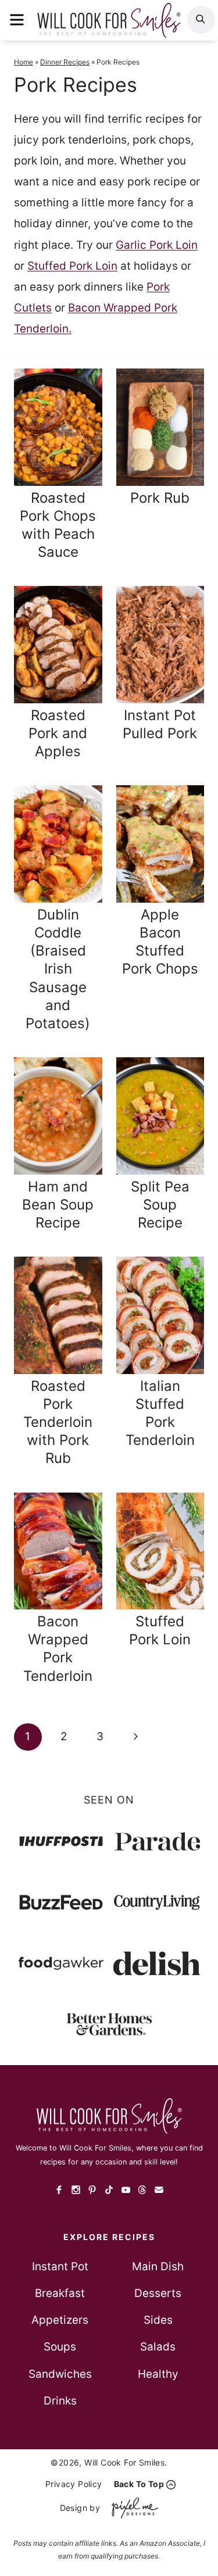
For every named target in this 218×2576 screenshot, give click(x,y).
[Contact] (159, 2190)
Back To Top (139, 2484)
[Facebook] (60, 2190)
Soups (60, 2347)
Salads (158, 2347)
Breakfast (60, 2293)
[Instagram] (76, 2190)
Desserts (158, 2293)
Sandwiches (60, 2374)
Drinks (60, 2401)
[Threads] (142, 2190)
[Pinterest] (93, 2190)
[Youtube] (126, 2190)
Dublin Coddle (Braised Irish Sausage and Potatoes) (58, 969)
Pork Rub (160, 498)
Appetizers (60, 2320)
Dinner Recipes (65, 62)
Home (24, 62)
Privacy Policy (74, 2484)
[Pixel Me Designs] (132, 2508)
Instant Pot (60, 2266)
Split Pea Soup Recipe (160, 1205)
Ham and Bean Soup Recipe (58, 1205)
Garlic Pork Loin (157, 245)
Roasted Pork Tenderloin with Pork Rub (58, 1422)
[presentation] (58, 427)
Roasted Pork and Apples (58, 733)
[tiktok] (109, 2190)
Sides (158, 2320)
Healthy (158, 2374)
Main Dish (158, 2266)
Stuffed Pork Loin (72, 266)
